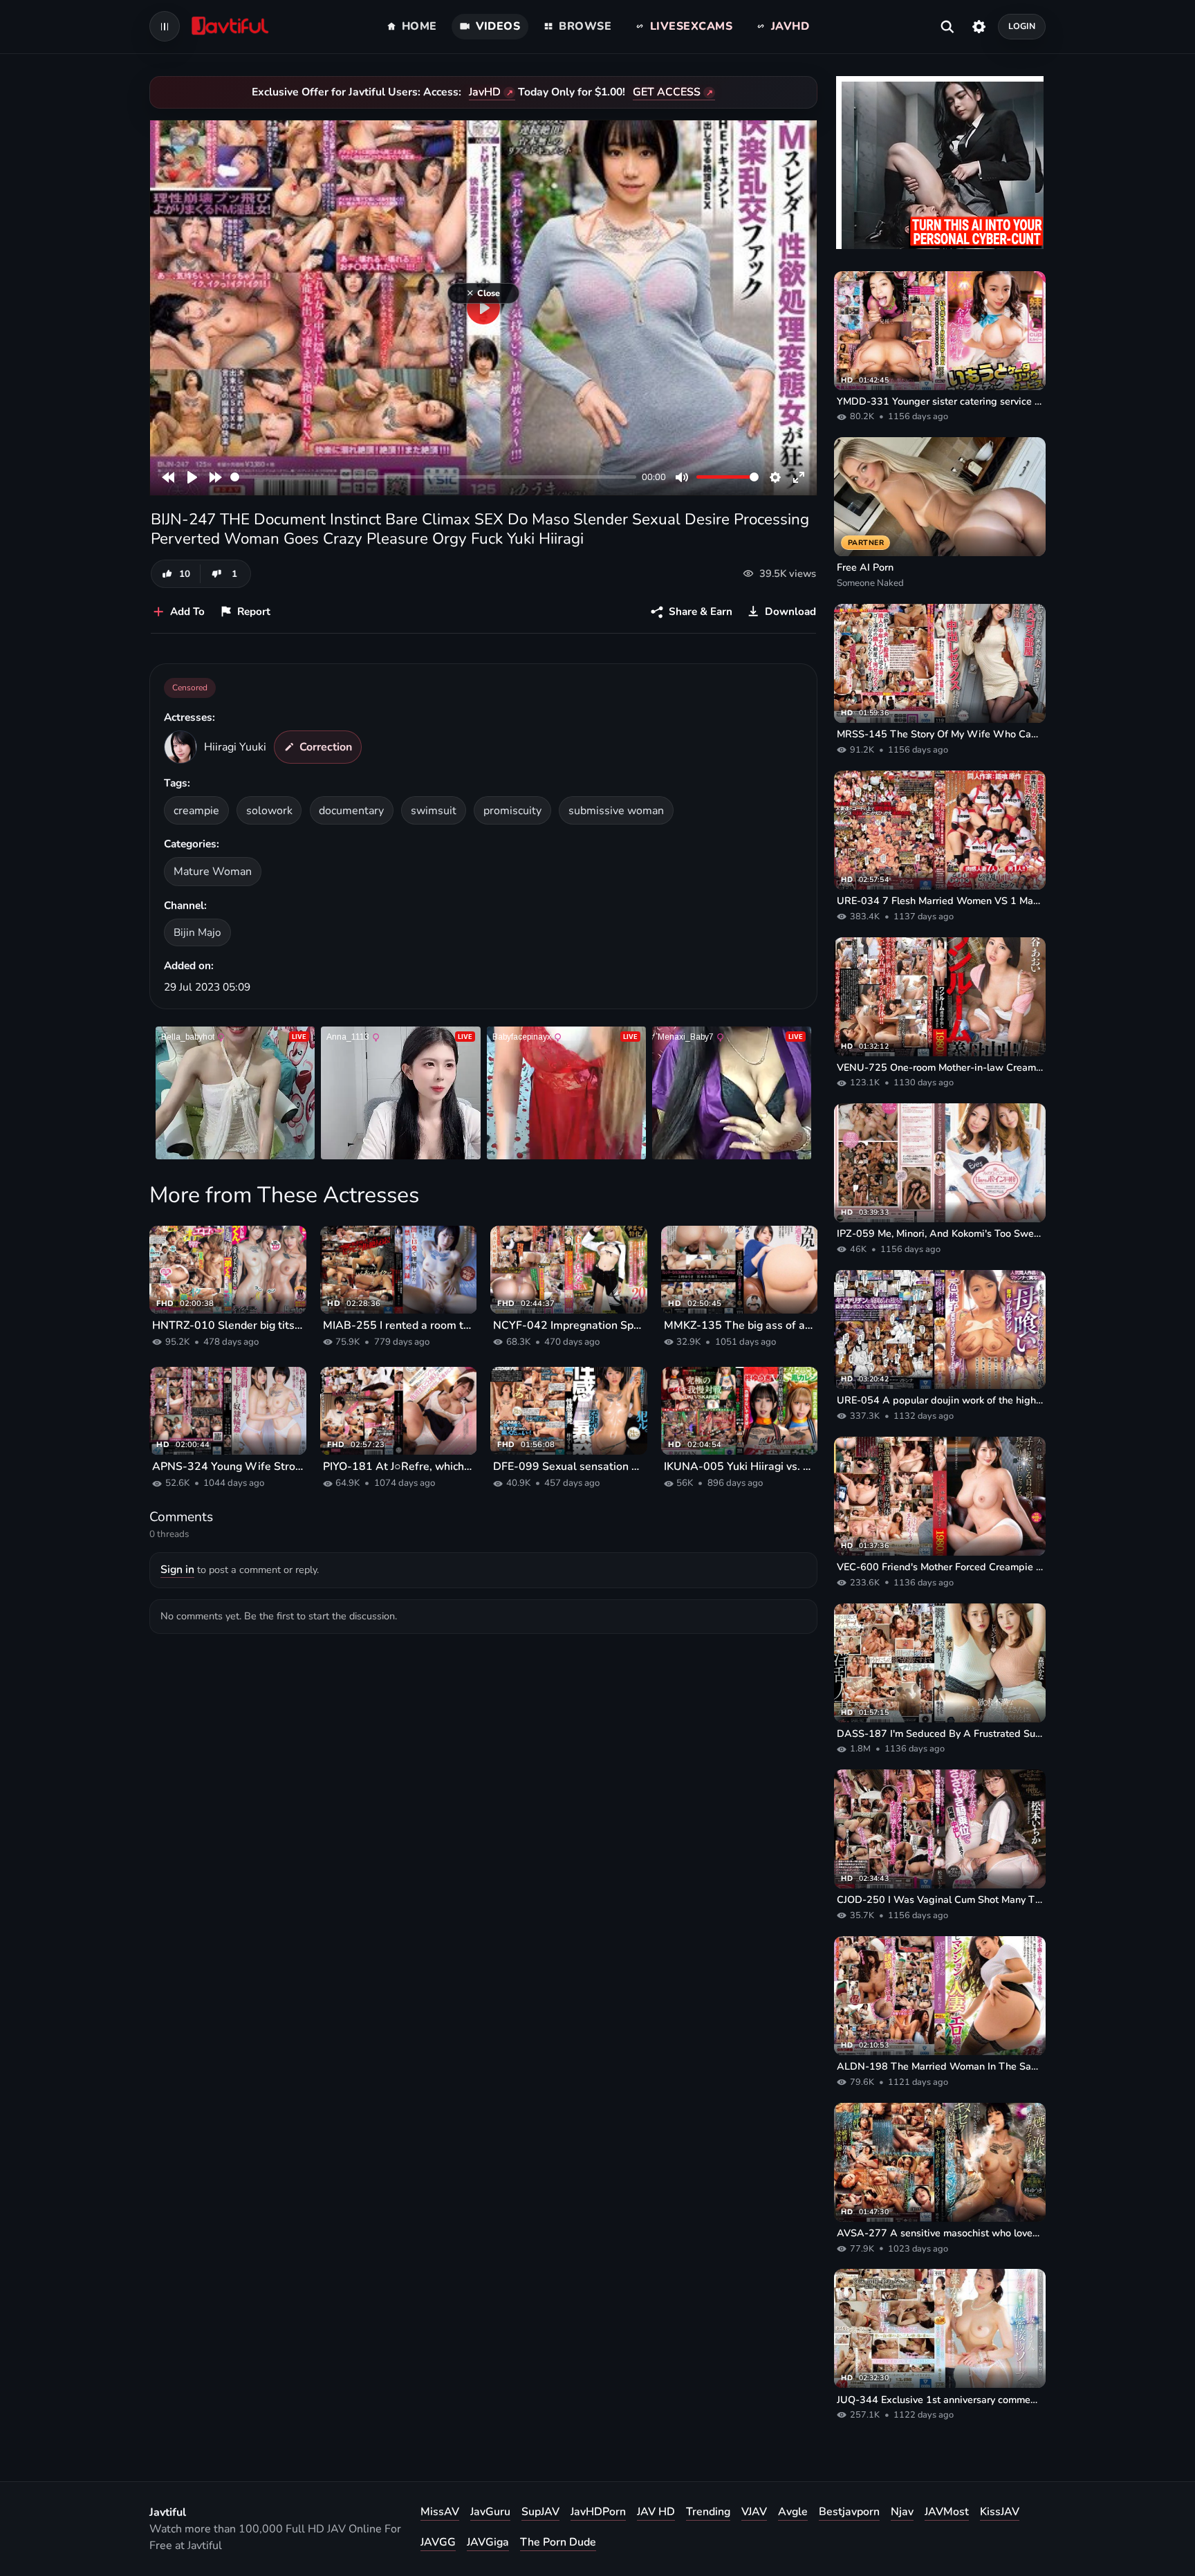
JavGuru (490, 2512)
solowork (269, 811)
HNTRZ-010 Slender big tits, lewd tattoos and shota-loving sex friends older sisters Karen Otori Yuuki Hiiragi (228, 1325)
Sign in (177, 1570)
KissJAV (1000, 2512)
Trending (708, 2512)
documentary (351, 811)
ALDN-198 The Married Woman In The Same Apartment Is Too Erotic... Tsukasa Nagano (940, 2066)
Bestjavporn (849, 2512)
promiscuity (512, 811)
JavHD (485, 92)
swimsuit (434, 811)
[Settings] (979, 26)
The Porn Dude (558, 2542)
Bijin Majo (197, 932)
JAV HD (656, 2512)
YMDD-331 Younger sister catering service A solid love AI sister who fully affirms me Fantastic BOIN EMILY (940, 401)
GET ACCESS (667, 92)
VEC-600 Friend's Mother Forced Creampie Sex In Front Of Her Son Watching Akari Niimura (940, 1567)
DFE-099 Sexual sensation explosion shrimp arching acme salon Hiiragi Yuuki (569, 1466)
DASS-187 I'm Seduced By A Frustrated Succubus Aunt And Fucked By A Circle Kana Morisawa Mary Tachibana (940, 1733)
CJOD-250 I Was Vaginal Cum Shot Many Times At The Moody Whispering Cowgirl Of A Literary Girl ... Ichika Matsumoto (940, 1899)
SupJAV (540, 2512)
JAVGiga (488, 2542)
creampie (196, 811)
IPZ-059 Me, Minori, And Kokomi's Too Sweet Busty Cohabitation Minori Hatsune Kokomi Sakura (940, 1233)
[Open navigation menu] (165, 26)
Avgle (793, 2512)
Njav (902, 2512)
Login (1022, 26)
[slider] (433, 477)
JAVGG (438, 2542)
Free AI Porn (865, 567)
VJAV (754, 2512)
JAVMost (947, 2512)
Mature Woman (213, 872)
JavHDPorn (598, 2512)
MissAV (440, 2512)
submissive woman (616, 811)
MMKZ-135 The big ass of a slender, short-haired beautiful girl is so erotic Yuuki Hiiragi (740, 1325)
